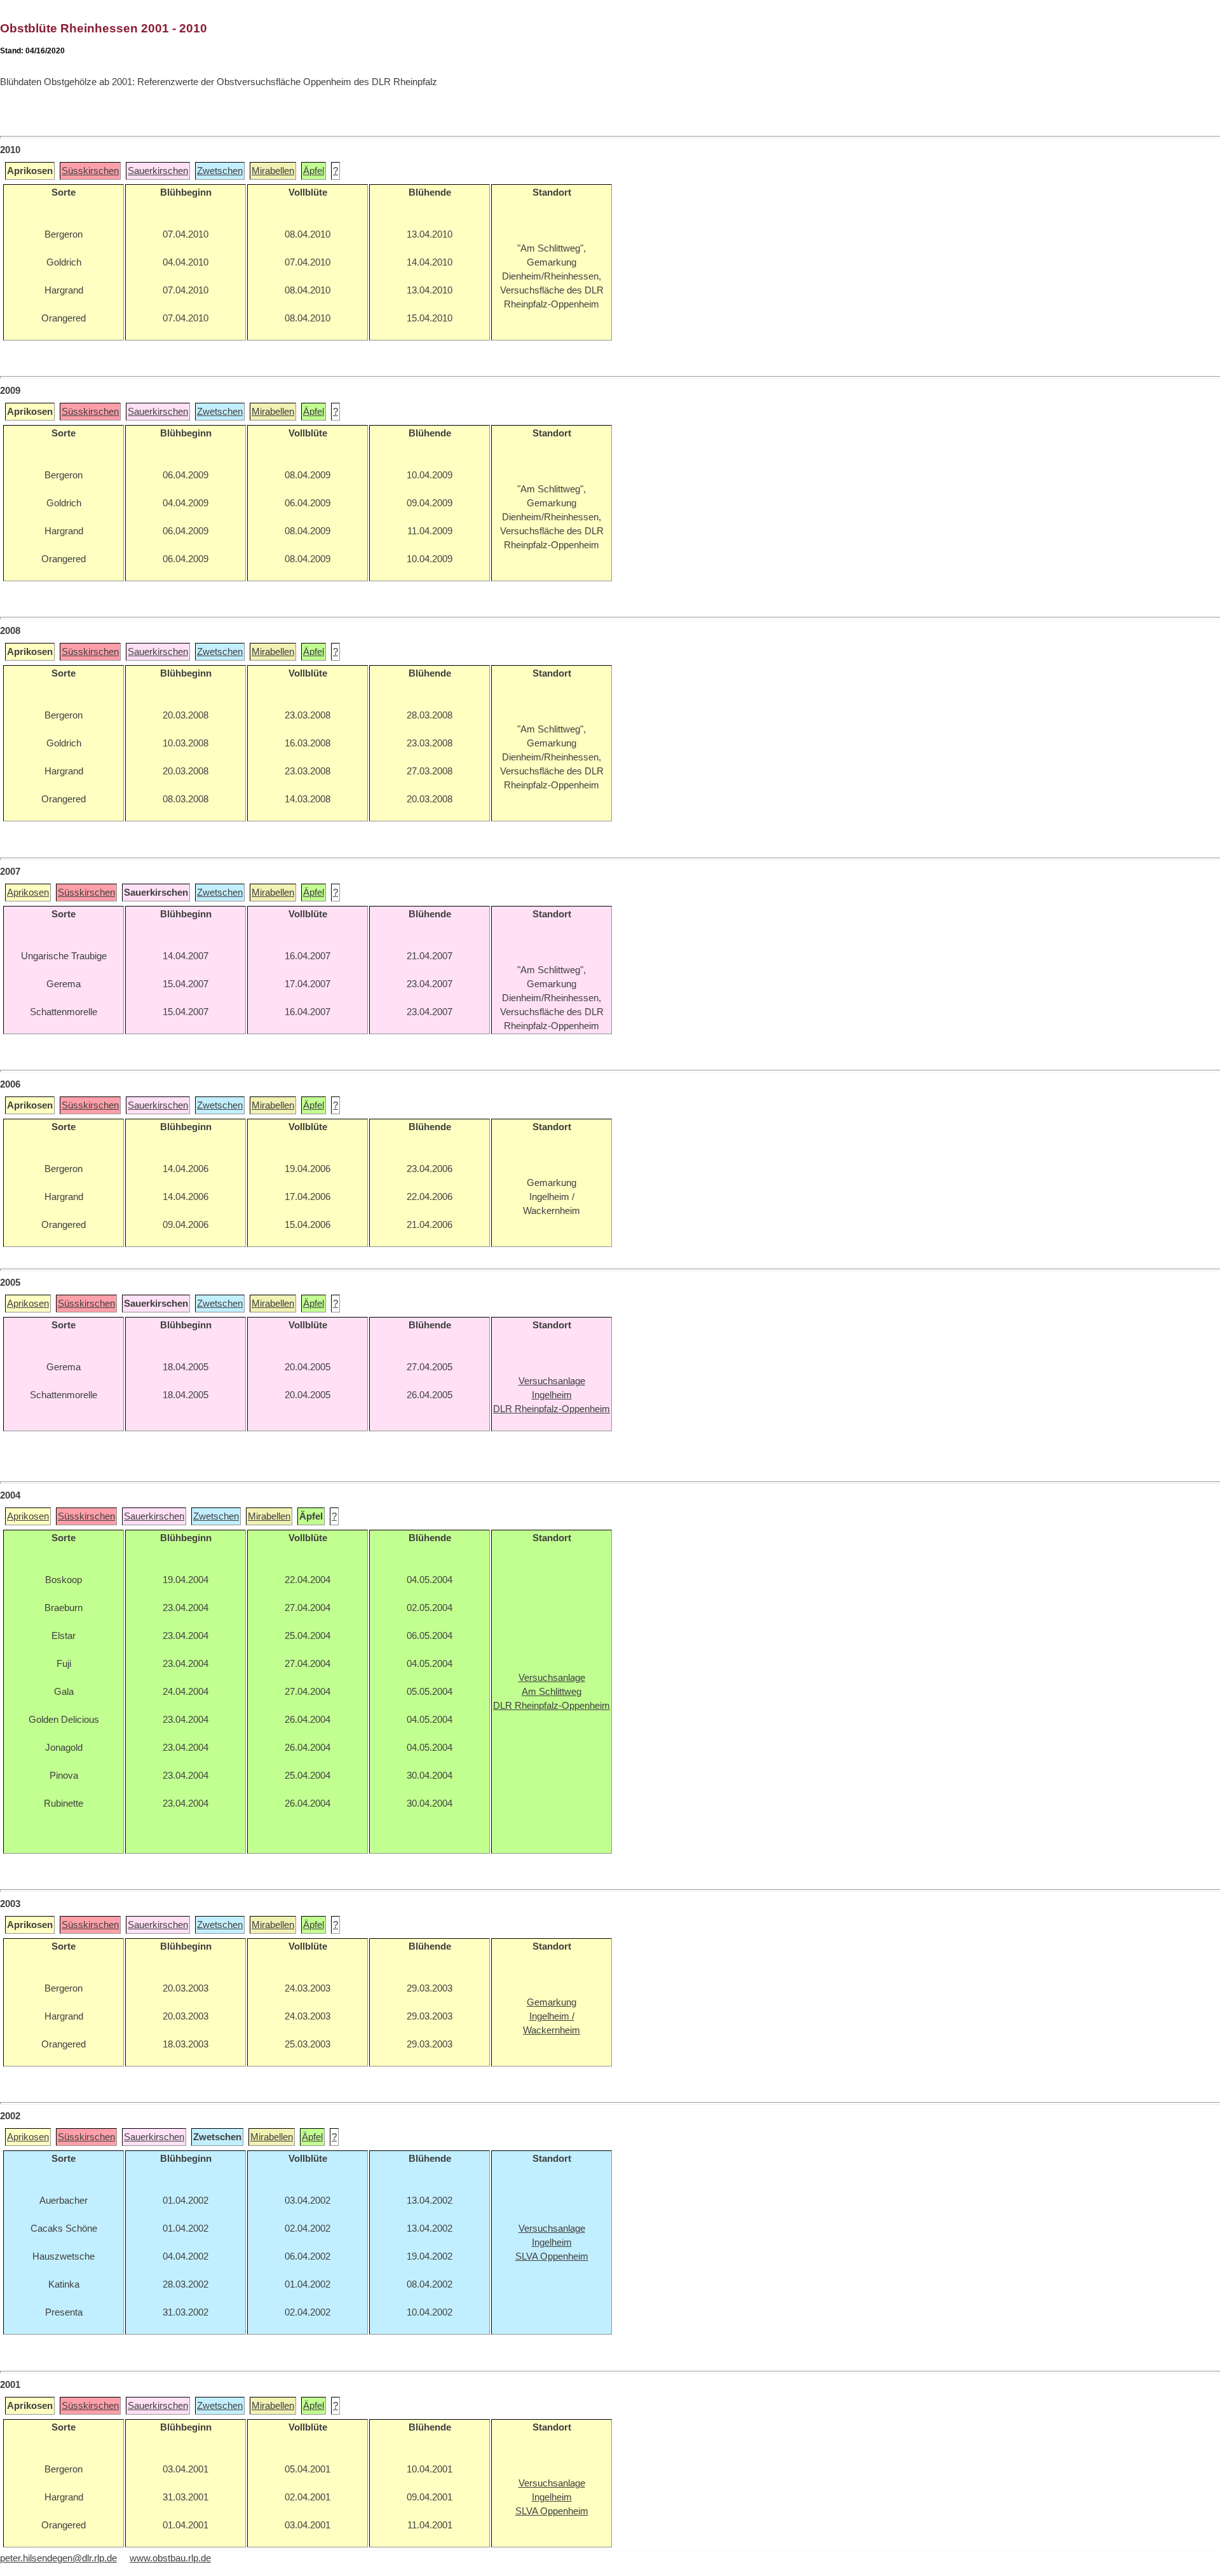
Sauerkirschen (158, 171)
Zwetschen (220, 171)
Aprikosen (28, 893)
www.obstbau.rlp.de (170, 2558)
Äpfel (314, 171)
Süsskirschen (90, 171)
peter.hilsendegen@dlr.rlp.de (58, 2558)
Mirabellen (273, 171)
